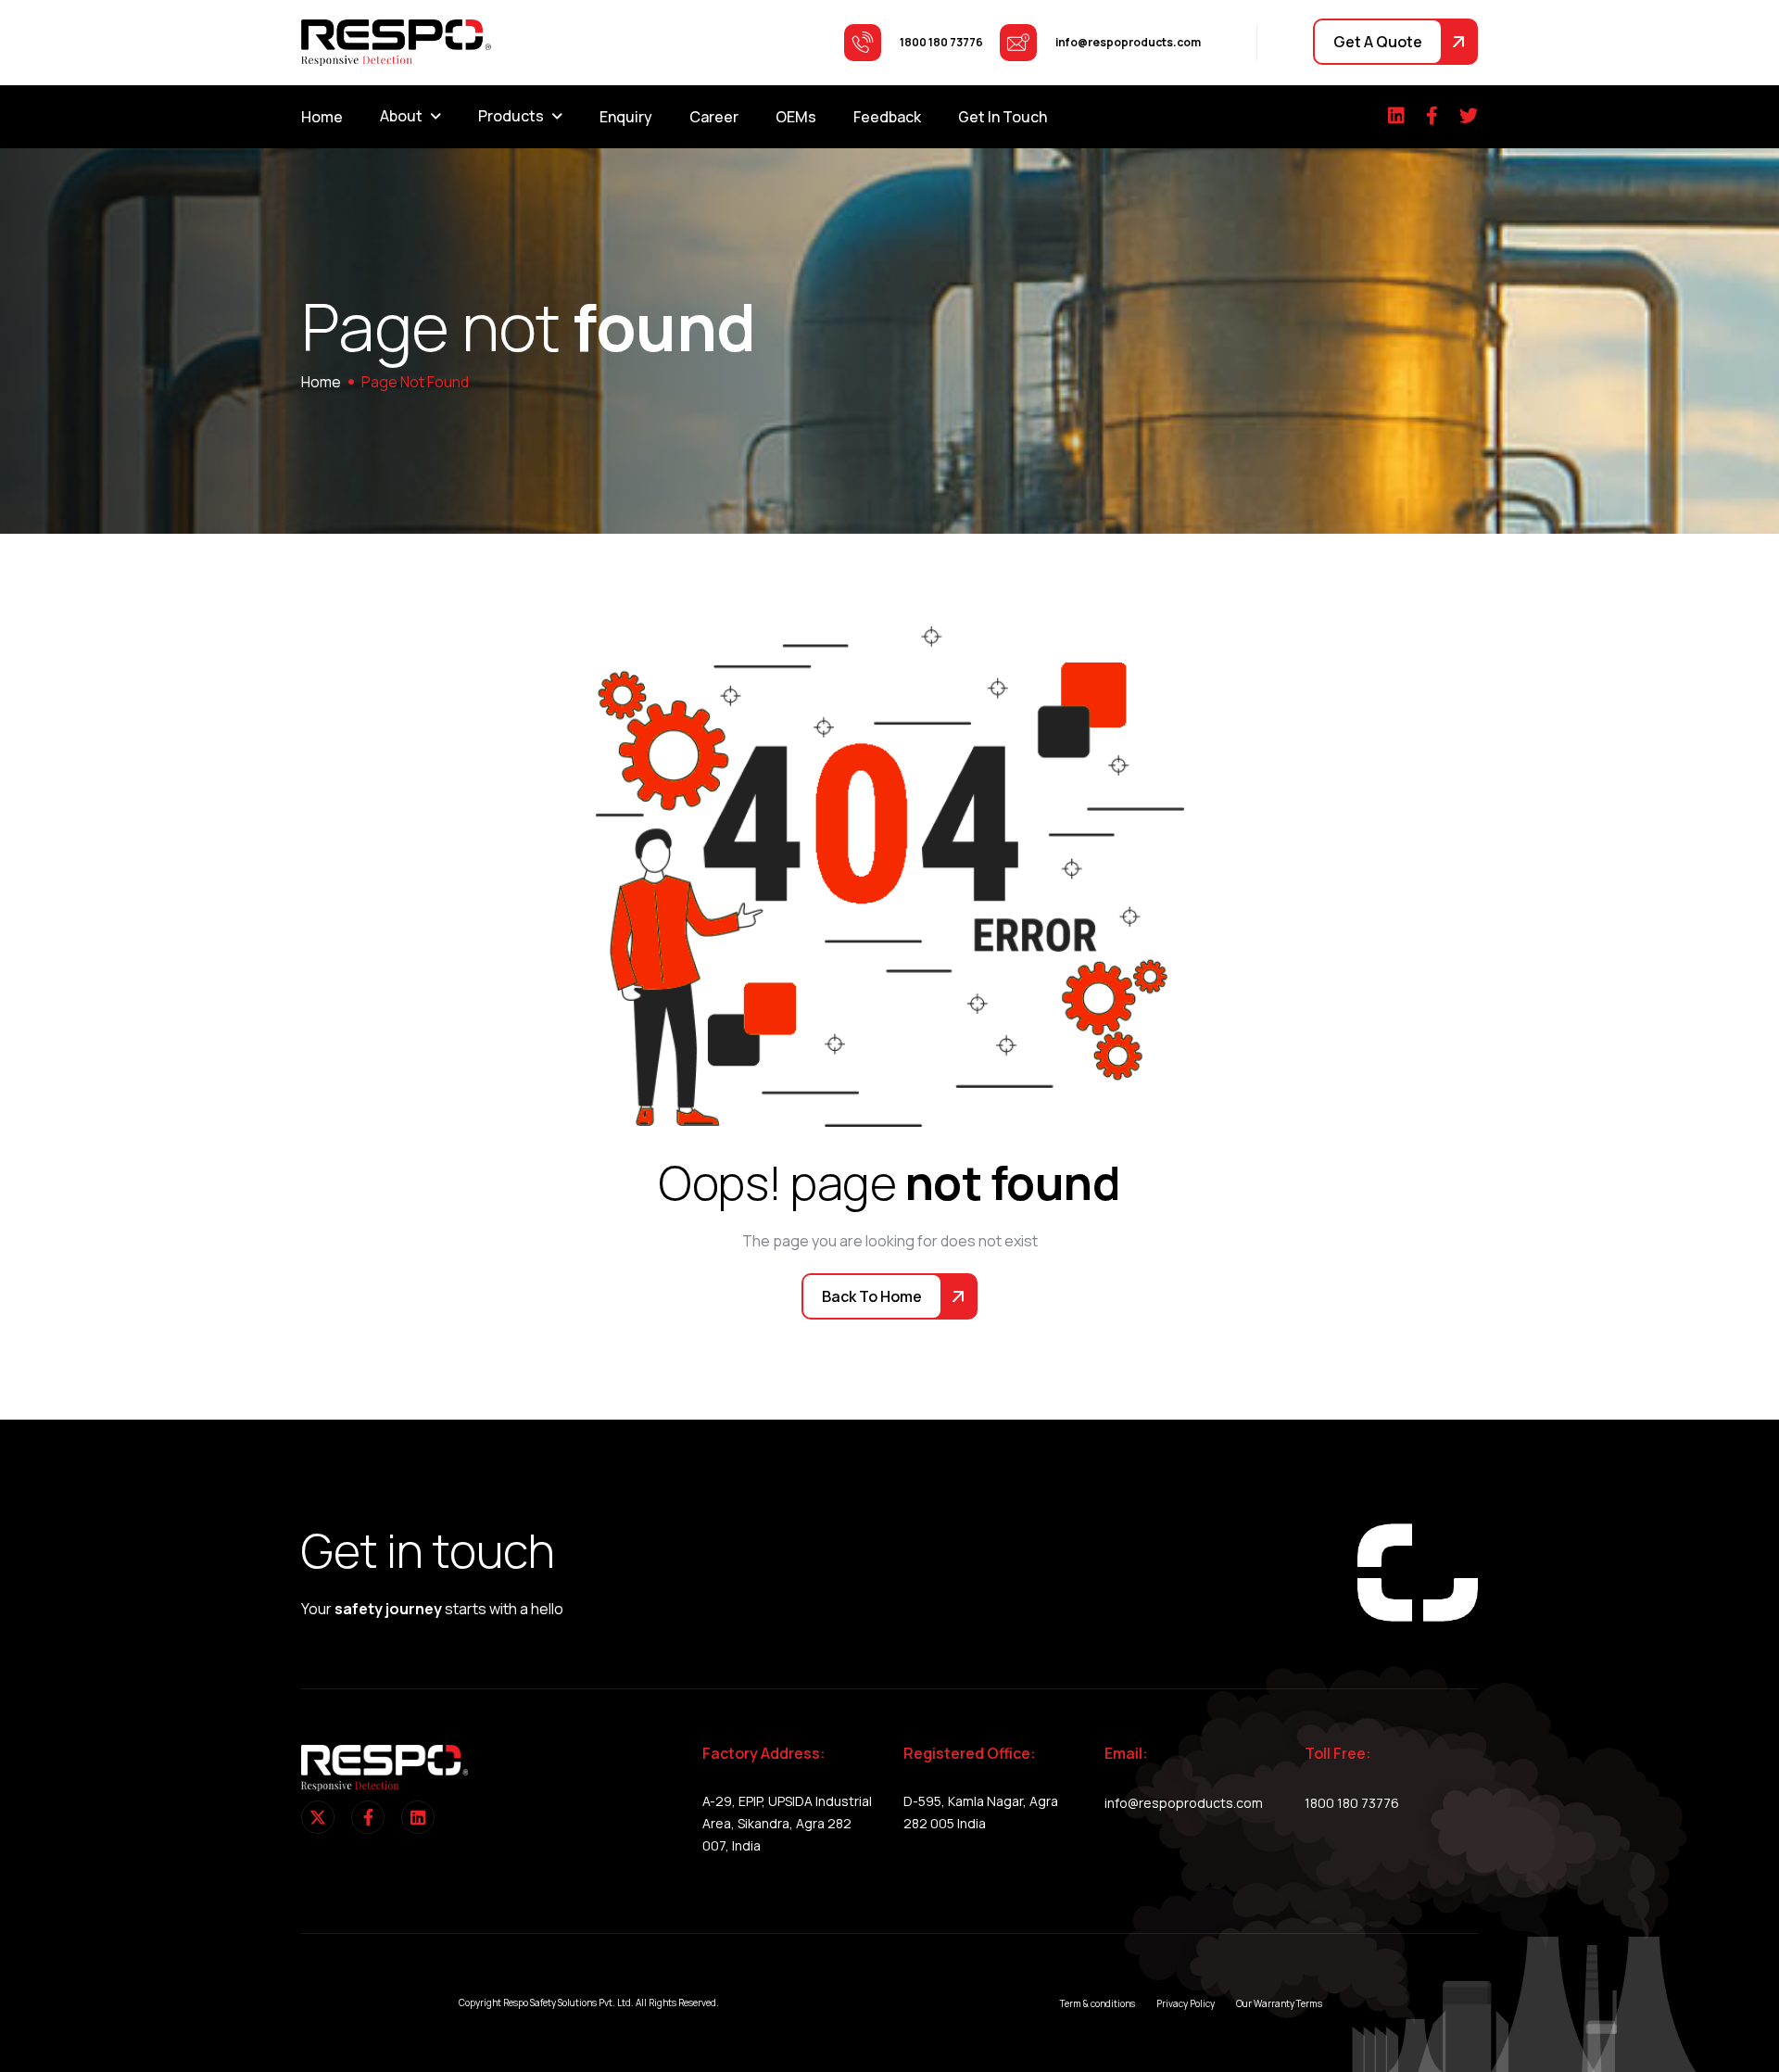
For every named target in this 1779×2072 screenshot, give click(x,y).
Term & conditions (1098, 2003)
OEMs (796, 117)
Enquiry (626, 117)
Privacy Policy (1186, 2003)
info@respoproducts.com (1184, 1803)
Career (714, 117)
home (321, 382)
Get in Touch (1003, 117)
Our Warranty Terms (1279, 2003)
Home (322, 117)
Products (511, 116)
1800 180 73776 (1352, 1803)
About (401, 116)
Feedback (887, 117)
